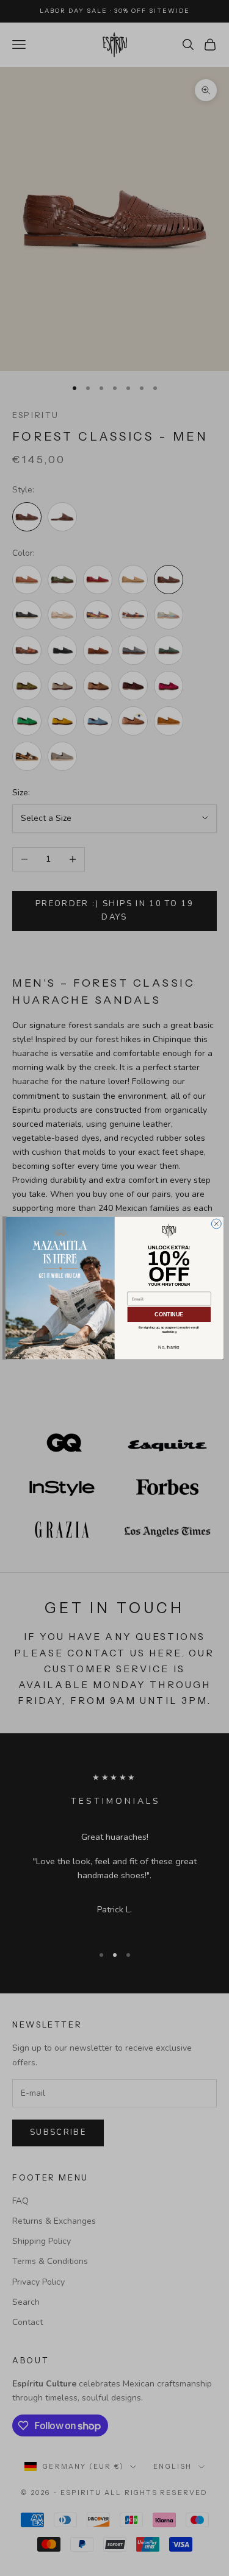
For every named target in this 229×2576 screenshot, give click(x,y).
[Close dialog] (216, 1224)
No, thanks (169, 1347)
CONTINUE (169, 1315)
